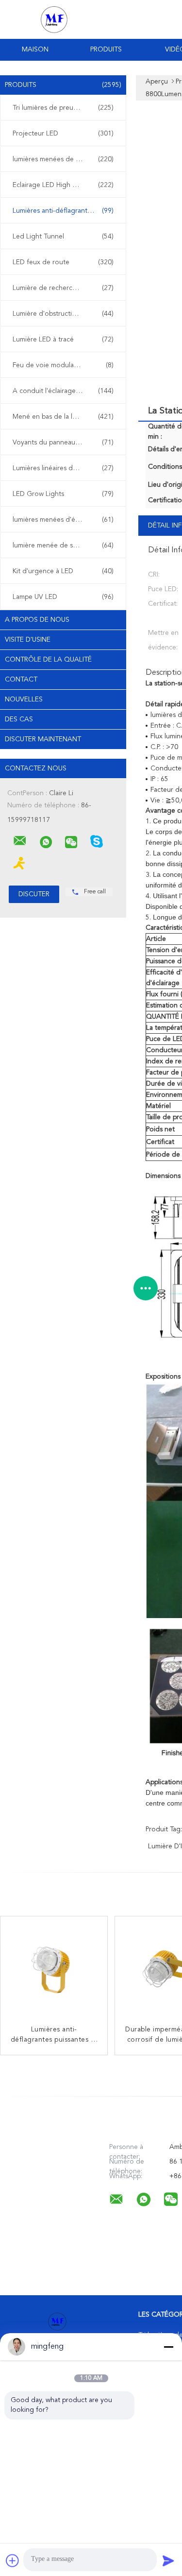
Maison (35, 50)
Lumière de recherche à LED (63, 288)
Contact (21, 680)
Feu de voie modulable (63, 365)
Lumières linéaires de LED (63, 468)
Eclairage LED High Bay (63, 185)
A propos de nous (37, 620)
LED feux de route (63, 262)
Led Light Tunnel (63, 237)
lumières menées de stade (63, 159)
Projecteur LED (63, 134)
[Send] (168, 2560)
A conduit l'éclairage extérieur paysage (66, 391)
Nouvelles (24, 699)
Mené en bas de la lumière (63, 417)
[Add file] (13, 2560)
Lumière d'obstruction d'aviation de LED (66, 314)
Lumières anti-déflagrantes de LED (66, 211)
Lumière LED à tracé (63, 340)
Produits (106, 50)
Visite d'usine (28, 640)
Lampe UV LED (63, 597)
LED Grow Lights (63, 494)
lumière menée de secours (63, 546)
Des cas (19, 719)
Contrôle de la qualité (48, 660)
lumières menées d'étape (63, 520)
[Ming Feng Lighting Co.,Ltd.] (20, 841)
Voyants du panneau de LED (63, 443)
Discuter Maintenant (43, 739)
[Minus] (168, 2347)
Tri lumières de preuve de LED (63, 108)
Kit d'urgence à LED (63, 571)
